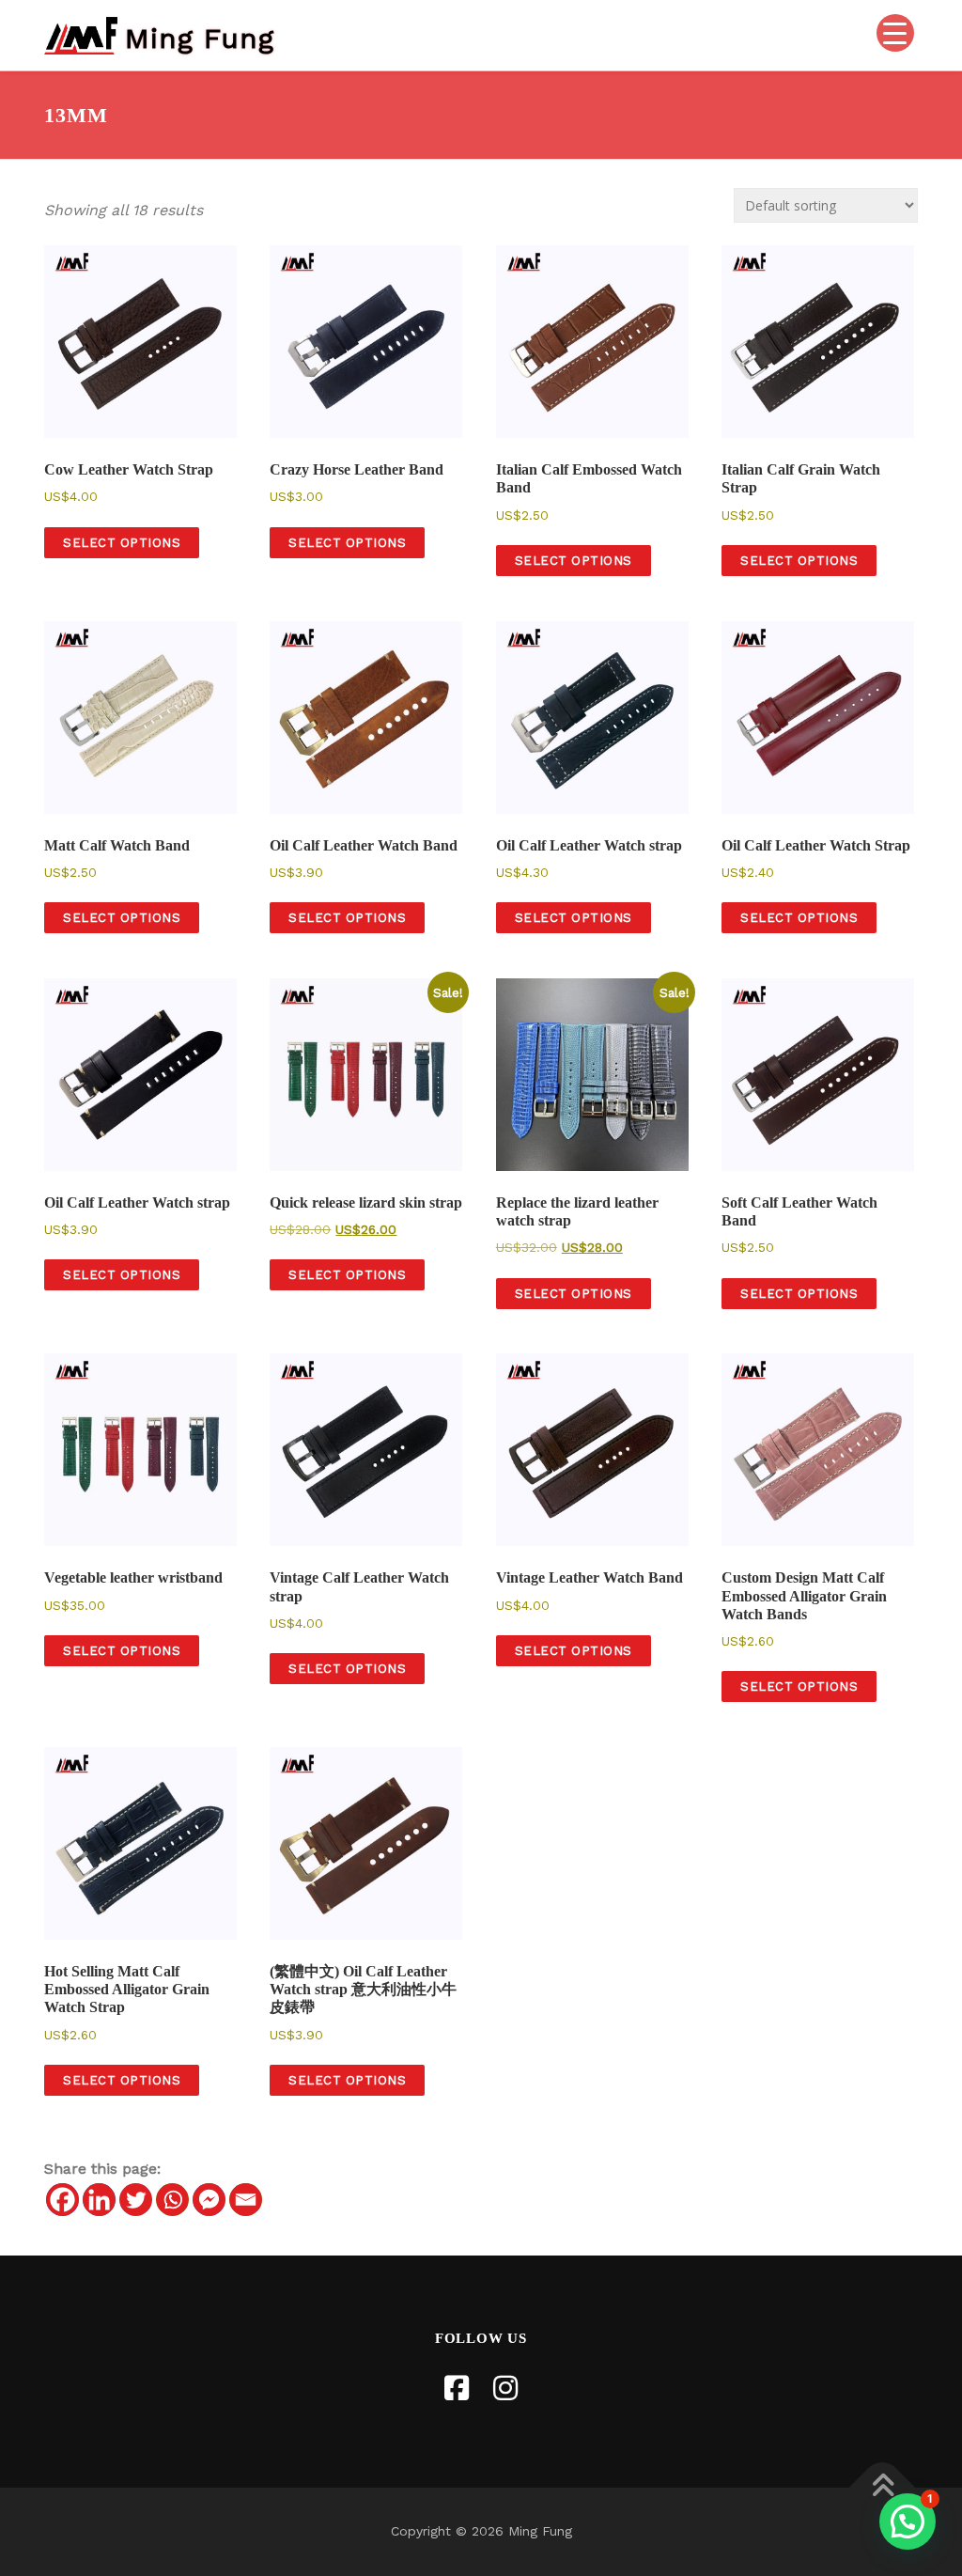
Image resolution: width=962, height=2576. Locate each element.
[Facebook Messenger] (209, 2200)
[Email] (246, 2200)
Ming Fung (200, 37)
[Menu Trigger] (895, 33)
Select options (122, 543)
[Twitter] (136, 2200)
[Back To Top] (883, 2488)
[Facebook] (62, 2200)
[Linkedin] (99, 2200)
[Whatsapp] (172, 2200)
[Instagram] (505, 2389)
